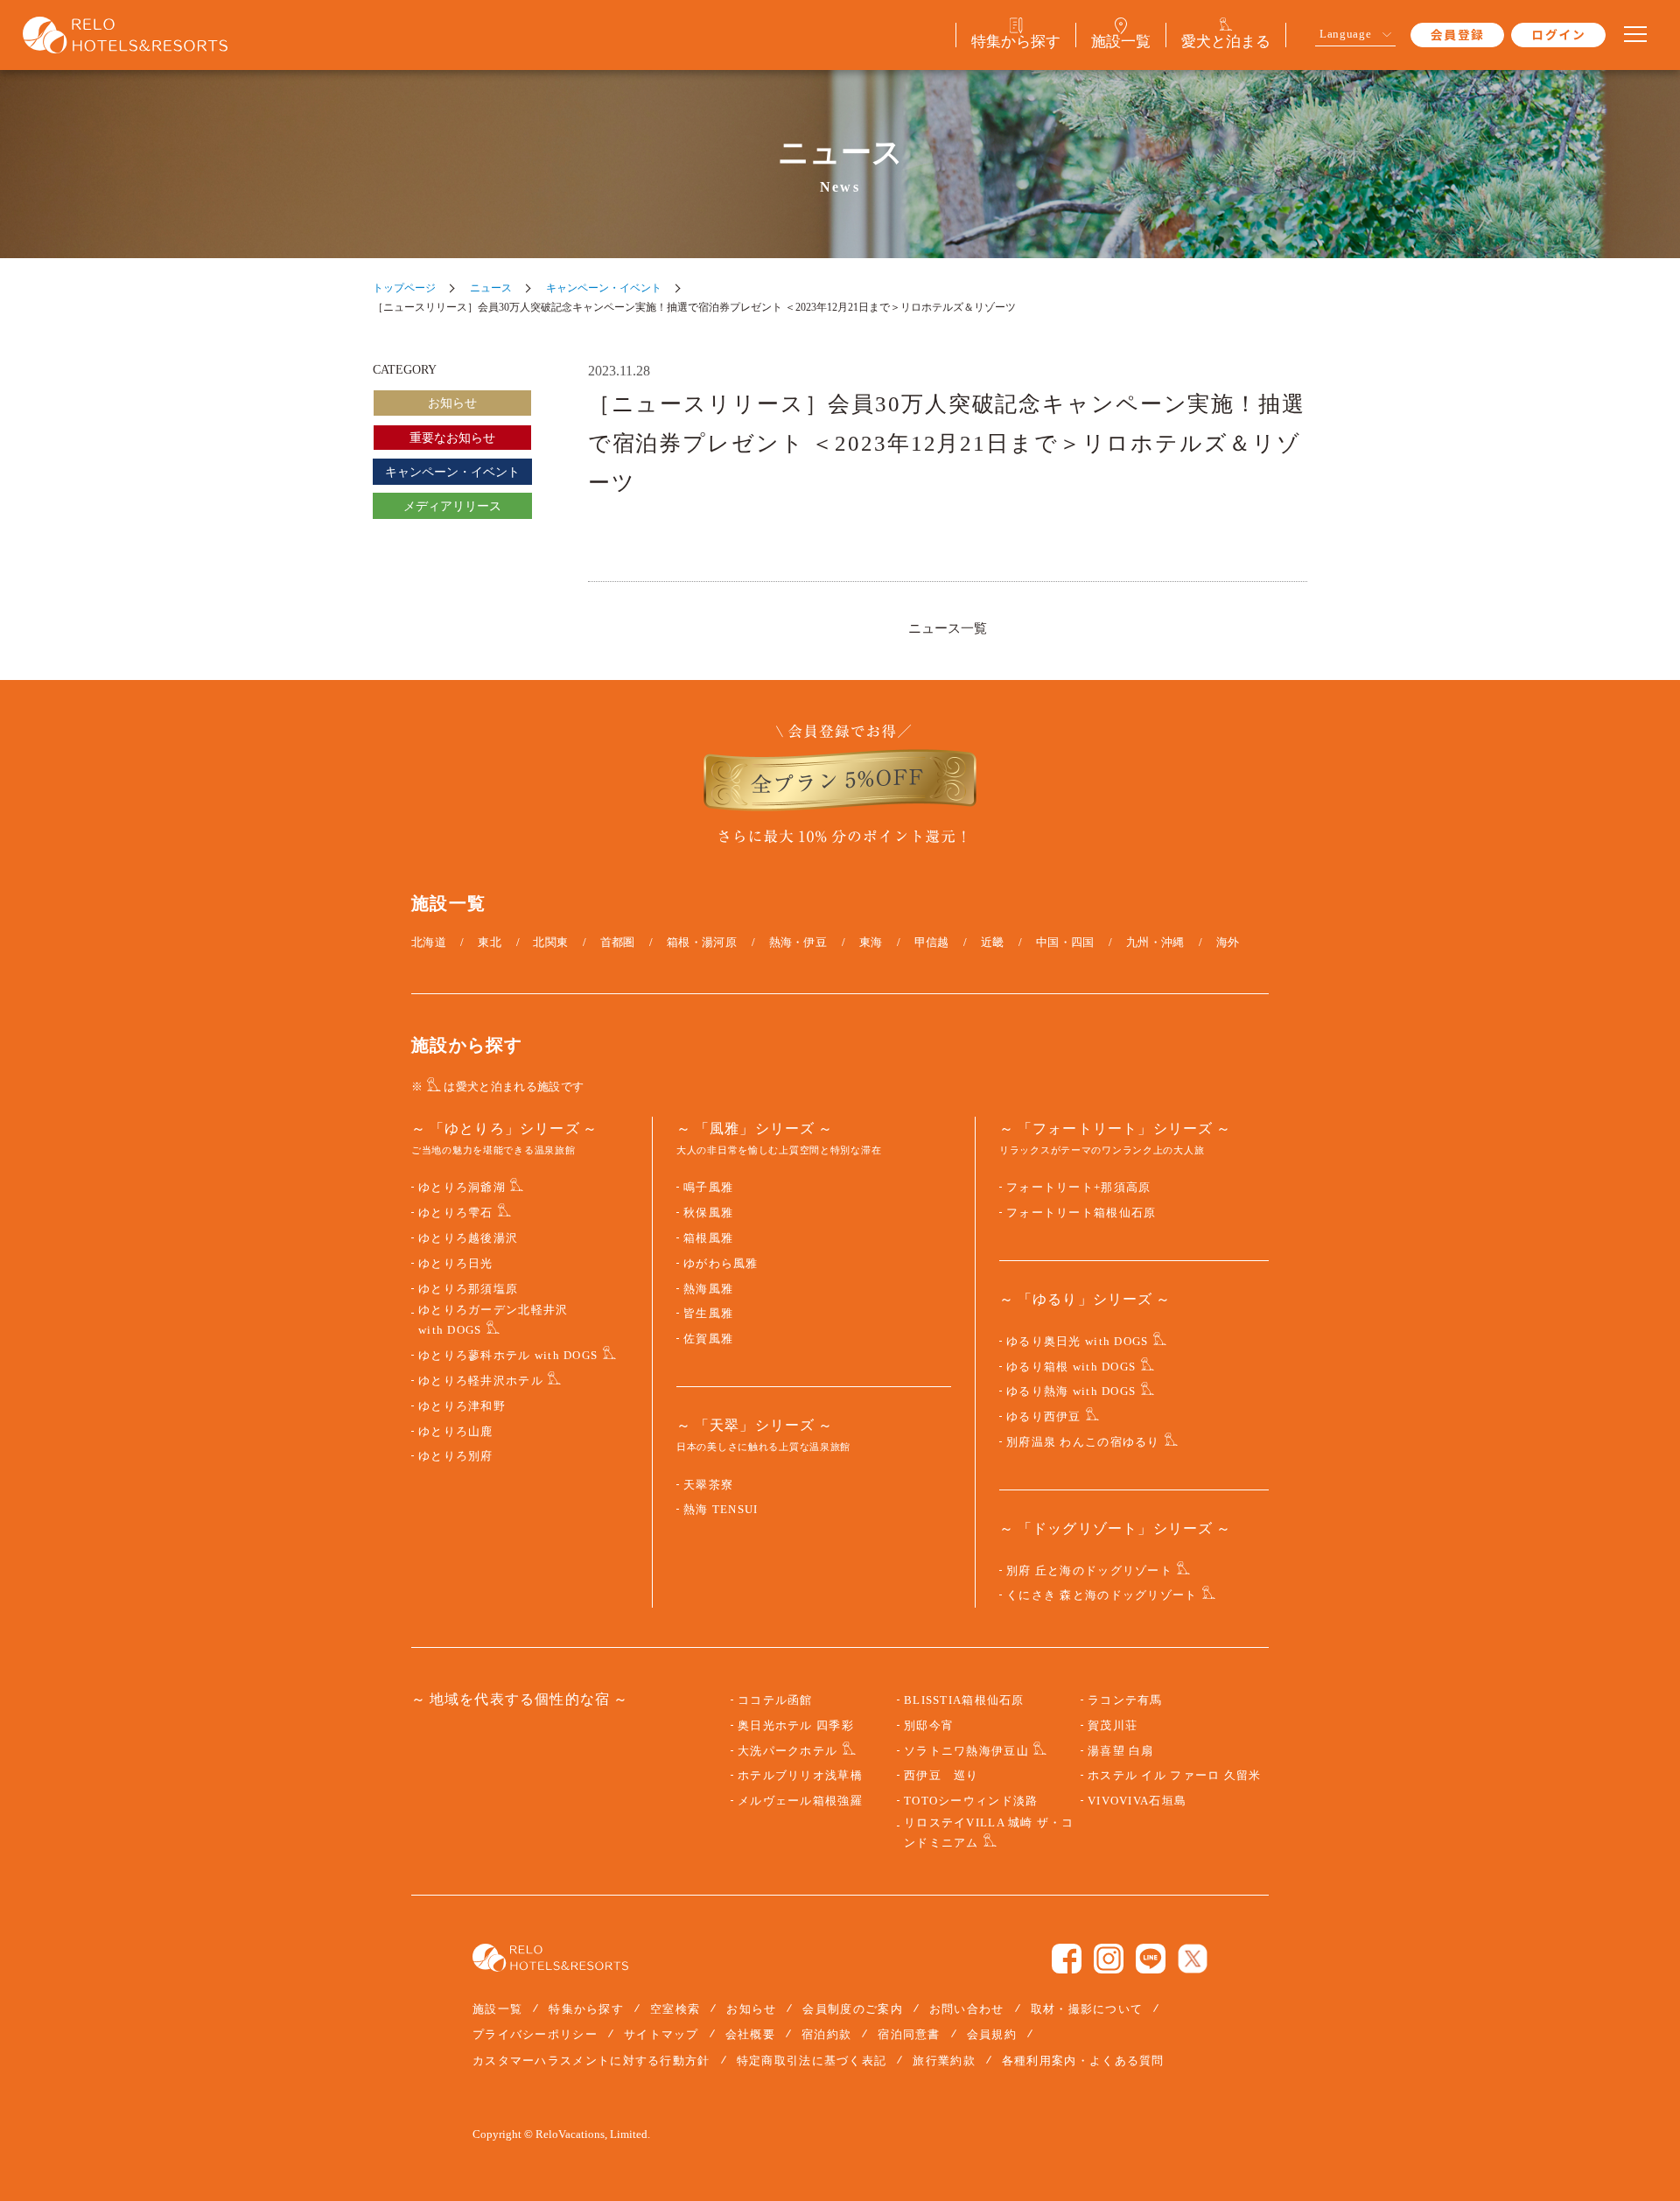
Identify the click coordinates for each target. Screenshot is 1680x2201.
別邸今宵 (929, 1726)
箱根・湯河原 (702, 942)
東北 (490, 942)
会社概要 (750, 2034)
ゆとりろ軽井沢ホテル (481, 1381)
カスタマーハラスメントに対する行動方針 (591, 2061)
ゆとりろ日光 (456, 1264)
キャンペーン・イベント (604, 288)
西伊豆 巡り (941, 1776)
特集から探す (586, 2009)
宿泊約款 (826, 2034)
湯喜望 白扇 (1121, 1751)
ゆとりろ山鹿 (456, 1432)
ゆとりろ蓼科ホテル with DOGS (508, 1356)
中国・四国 (1065, 942)
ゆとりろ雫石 (456, 1213)
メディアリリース (452, 506)
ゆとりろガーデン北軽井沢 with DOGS (493, 1320)
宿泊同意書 (909, 2034)
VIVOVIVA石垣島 (1137, 1801)
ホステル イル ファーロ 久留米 (1174, 1776)
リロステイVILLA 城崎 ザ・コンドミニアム (989, 1833)
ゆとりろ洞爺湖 (462, 1188)
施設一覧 (497, 2009)
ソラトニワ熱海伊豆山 (966, 1751)
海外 (1228, 942)
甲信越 (932, 942)
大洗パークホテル (787, 1751)
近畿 (993, 942)
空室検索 (675, 2009)
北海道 (429, 942)
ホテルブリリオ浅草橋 (800, 1776)
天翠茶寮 (708, 1485)
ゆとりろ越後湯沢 (468, 1238)
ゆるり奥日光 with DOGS (1077, 1342)
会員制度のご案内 (852, 2009)
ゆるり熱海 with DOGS (1071, 1391)
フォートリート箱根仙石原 (1081, 1213)
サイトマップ (661, 2034)
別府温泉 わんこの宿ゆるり (1083, 1442)
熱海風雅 (708, 1289)
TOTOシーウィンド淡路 (971, 1801)
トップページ (404, 288)
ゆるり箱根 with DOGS (1071, 1367)
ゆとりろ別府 (456, 1456)
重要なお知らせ (452, 438)
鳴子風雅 (708, 1188)
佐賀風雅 (708, 1339)
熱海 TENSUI (721, 1510)
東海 (871, 942)
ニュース (491, 288)
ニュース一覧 (948, 628)
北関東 (550, 942)
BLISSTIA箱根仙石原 (964, 1700)
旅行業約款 (944, 2061)
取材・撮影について (1087, 2009)
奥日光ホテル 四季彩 (796, 1726)
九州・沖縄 (1155, 942)
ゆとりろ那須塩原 (468, 1289)
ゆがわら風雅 (721, 1264)
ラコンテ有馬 (1125, 1700)
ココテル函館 (775, 1700)
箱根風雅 (708, 1238)
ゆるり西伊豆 (1044, 1417)
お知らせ (452, 403)
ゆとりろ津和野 (462, 1406)
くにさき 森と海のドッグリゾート (1102, 1595)
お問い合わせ (967, 2009)
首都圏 (618, 942)
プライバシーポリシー (535, 2034)
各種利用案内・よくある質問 (1083, 2061)
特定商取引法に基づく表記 (812, 2061)
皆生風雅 (708, 1314)
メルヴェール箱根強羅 (800, 1801)
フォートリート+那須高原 (1078, 1188)
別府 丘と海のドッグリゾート (1089, 1571)
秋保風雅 (708, 1213)
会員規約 (992, 2034)
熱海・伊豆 (798, 942)
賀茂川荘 (1113, 1726)
